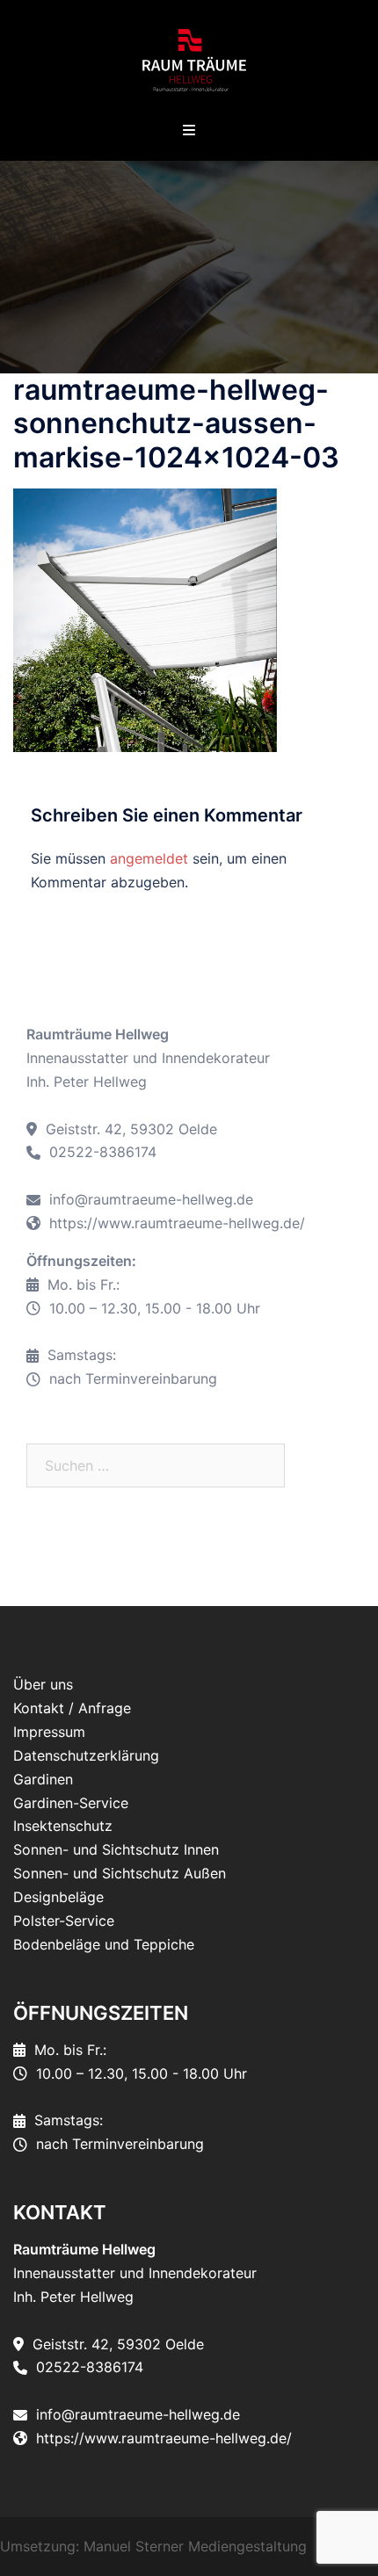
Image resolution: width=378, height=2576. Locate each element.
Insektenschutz (63, 1826)
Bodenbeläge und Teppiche (104, 1944)
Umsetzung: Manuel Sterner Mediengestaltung (153, 2546)
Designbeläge (58, 1897)
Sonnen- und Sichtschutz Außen (120, 1873)
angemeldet (149, 858)
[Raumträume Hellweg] (189, 60)
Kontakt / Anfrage (72, 1708)
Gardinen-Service (71, 1803)
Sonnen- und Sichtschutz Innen (116, 1849)
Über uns (43, 1684)
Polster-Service (64, 1921)
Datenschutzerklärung (86, 1755)
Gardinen (43, 1779)
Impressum (49, 1732)
